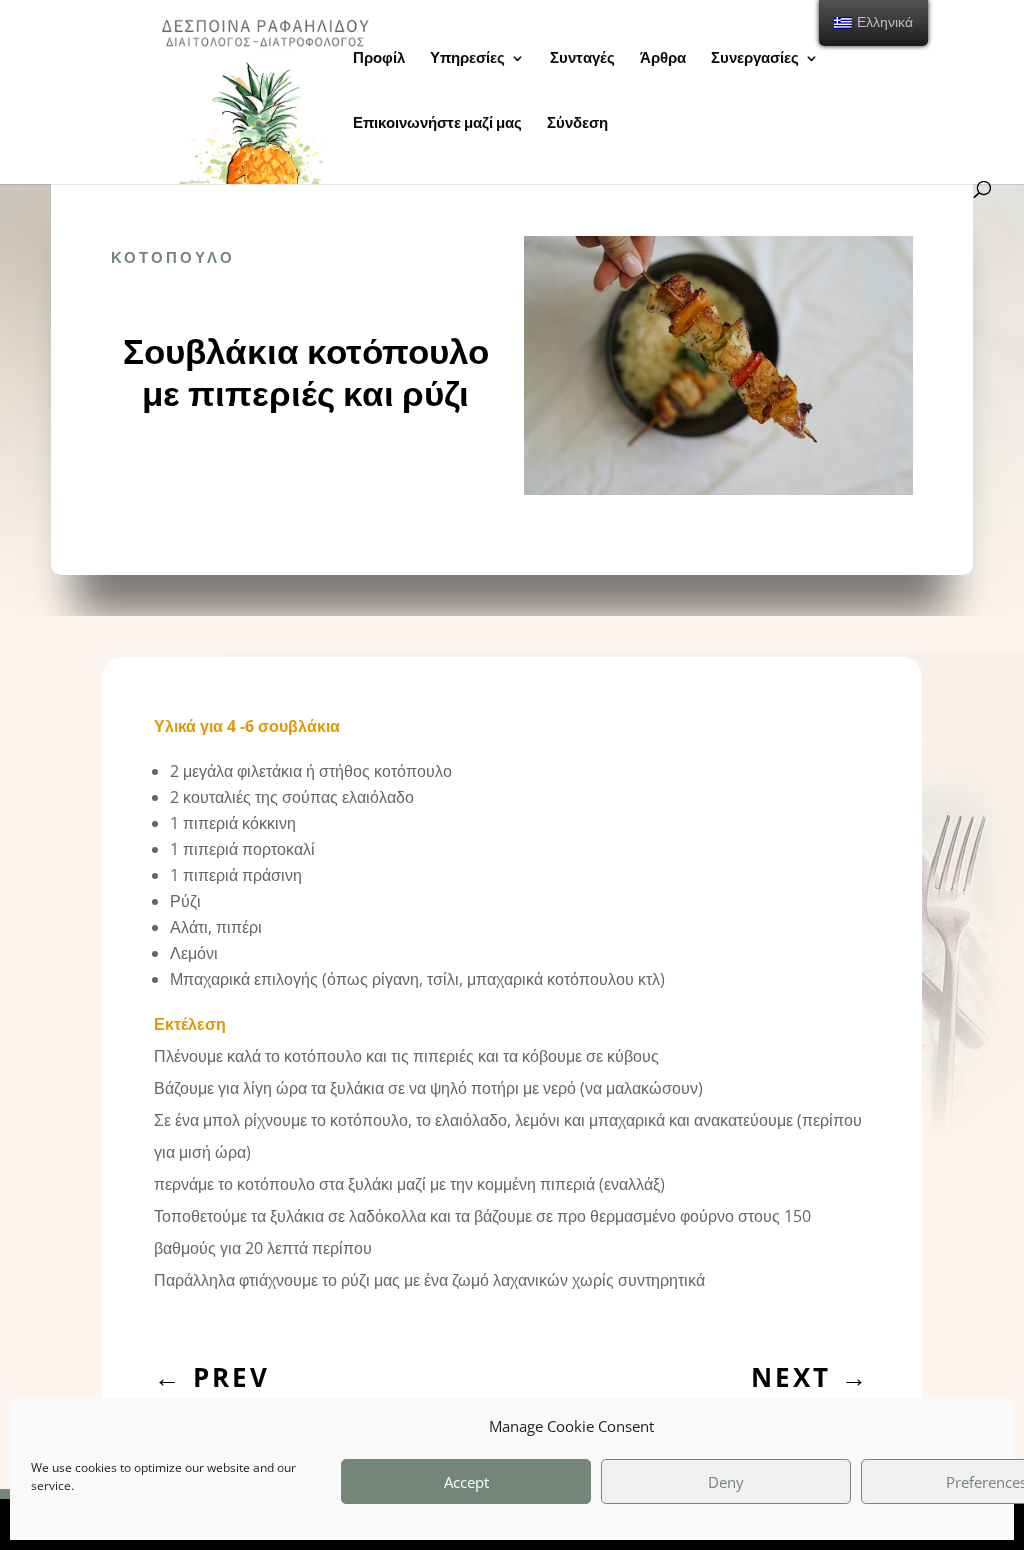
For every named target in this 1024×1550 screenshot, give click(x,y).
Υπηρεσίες (467, 59)
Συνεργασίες (755, 59)
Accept (466, 1482)
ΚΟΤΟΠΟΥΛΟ (173, 257)
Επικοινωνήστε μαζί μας (437, 124)
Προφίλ (379, 59)
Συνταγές (582, 59)
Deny (726, 1482)
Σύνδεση (577, 124)
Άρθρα (663, 59)
